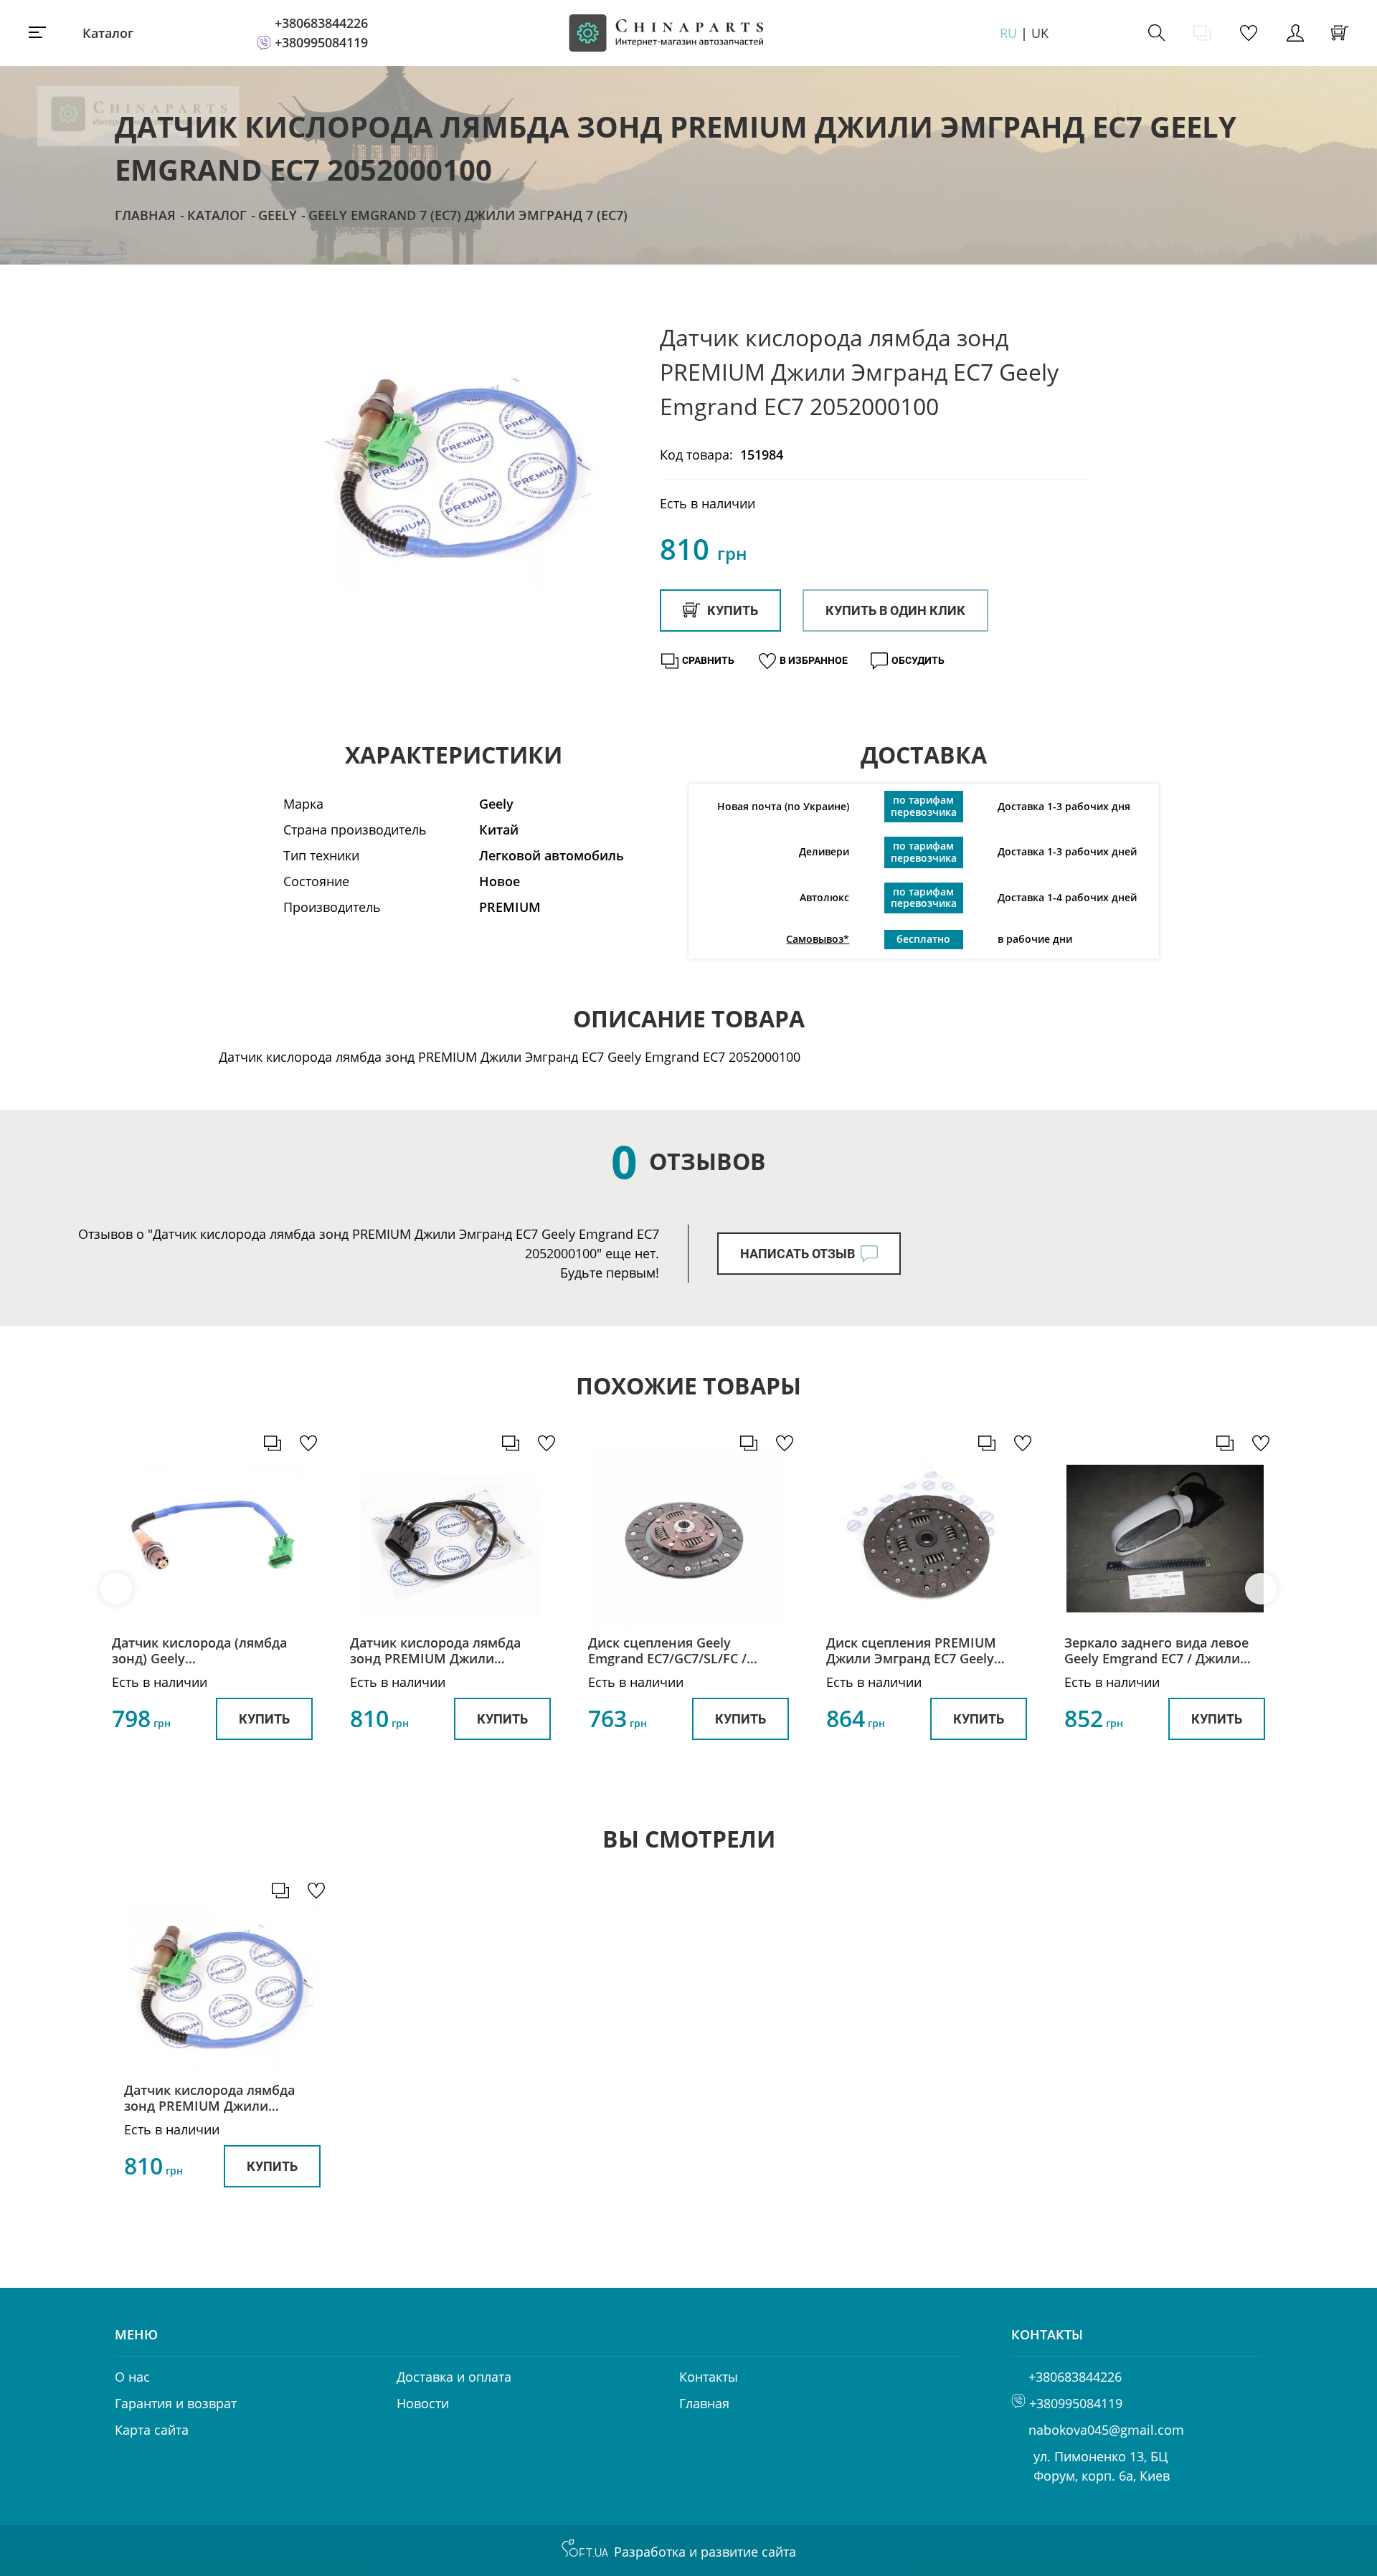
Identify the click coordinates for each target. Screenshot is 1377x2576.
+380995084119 (321, 42)
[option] (459, 467)
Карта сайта (152, 2430)
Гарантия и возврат (176, 2403)
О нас (132, 2377)
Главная (145, 215)
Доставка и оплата (454, 2377)
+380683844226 (321, 23)
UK (1040, 33)
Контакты (709, 2377)
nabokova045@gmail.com (1106, 2430)
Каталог (108, 33)
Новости (423, 2403)
